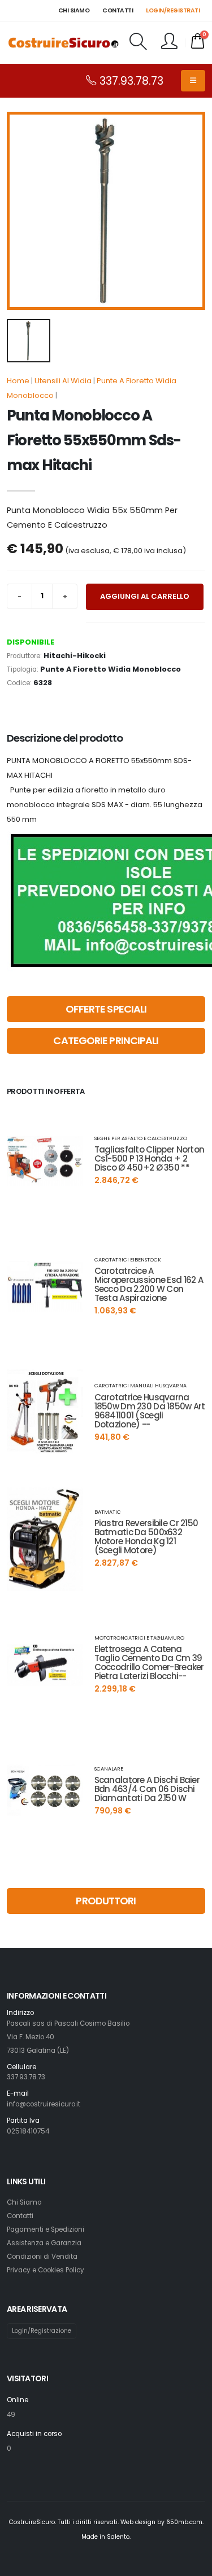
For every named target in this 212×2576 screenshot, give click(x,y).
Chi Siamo (24, 2202)
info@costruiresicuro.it (44, 2104)
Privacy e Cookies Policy (46, 2270)
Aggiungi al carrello (145, 596)
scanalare (109, 1769)
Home (18, 381)
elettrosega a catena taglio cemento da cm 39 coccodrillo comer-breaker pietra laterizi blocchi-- (149, 1662)
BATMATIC (108, 1512)
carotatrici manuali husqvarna (140, 1385)
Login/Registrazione (42, 2331)
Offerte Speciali (106, 1009)
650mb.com (184, 2522)
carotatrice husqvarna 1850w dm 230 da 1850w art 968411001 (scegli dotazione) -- (150, 1411)
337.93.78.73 (130, 81)
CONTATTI (118, 10)
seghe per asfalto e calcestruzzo (141, 1138)
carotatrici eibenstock (128, 1259)
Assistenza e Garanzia (44, 2243)
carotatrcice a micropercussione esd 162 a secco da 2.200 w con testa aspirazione (149, 1284)
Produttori (106, 1901)
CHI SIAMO (74, 10)
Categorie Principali (106, 1041)
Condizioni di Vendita (42, 2257)
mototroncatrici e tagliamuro (139, 1638)
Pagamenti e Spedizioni (46, 2229)
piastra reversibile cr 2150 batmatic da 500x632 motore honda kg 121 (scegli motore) (146, 1537)
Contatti (20, 2216)
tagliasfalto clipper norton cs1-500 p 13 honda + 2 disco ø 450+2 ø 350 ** (150, 1158)
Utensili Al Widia (63, 381)
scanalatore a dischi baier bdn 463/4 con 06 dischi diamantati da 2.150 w (147, 1789)
